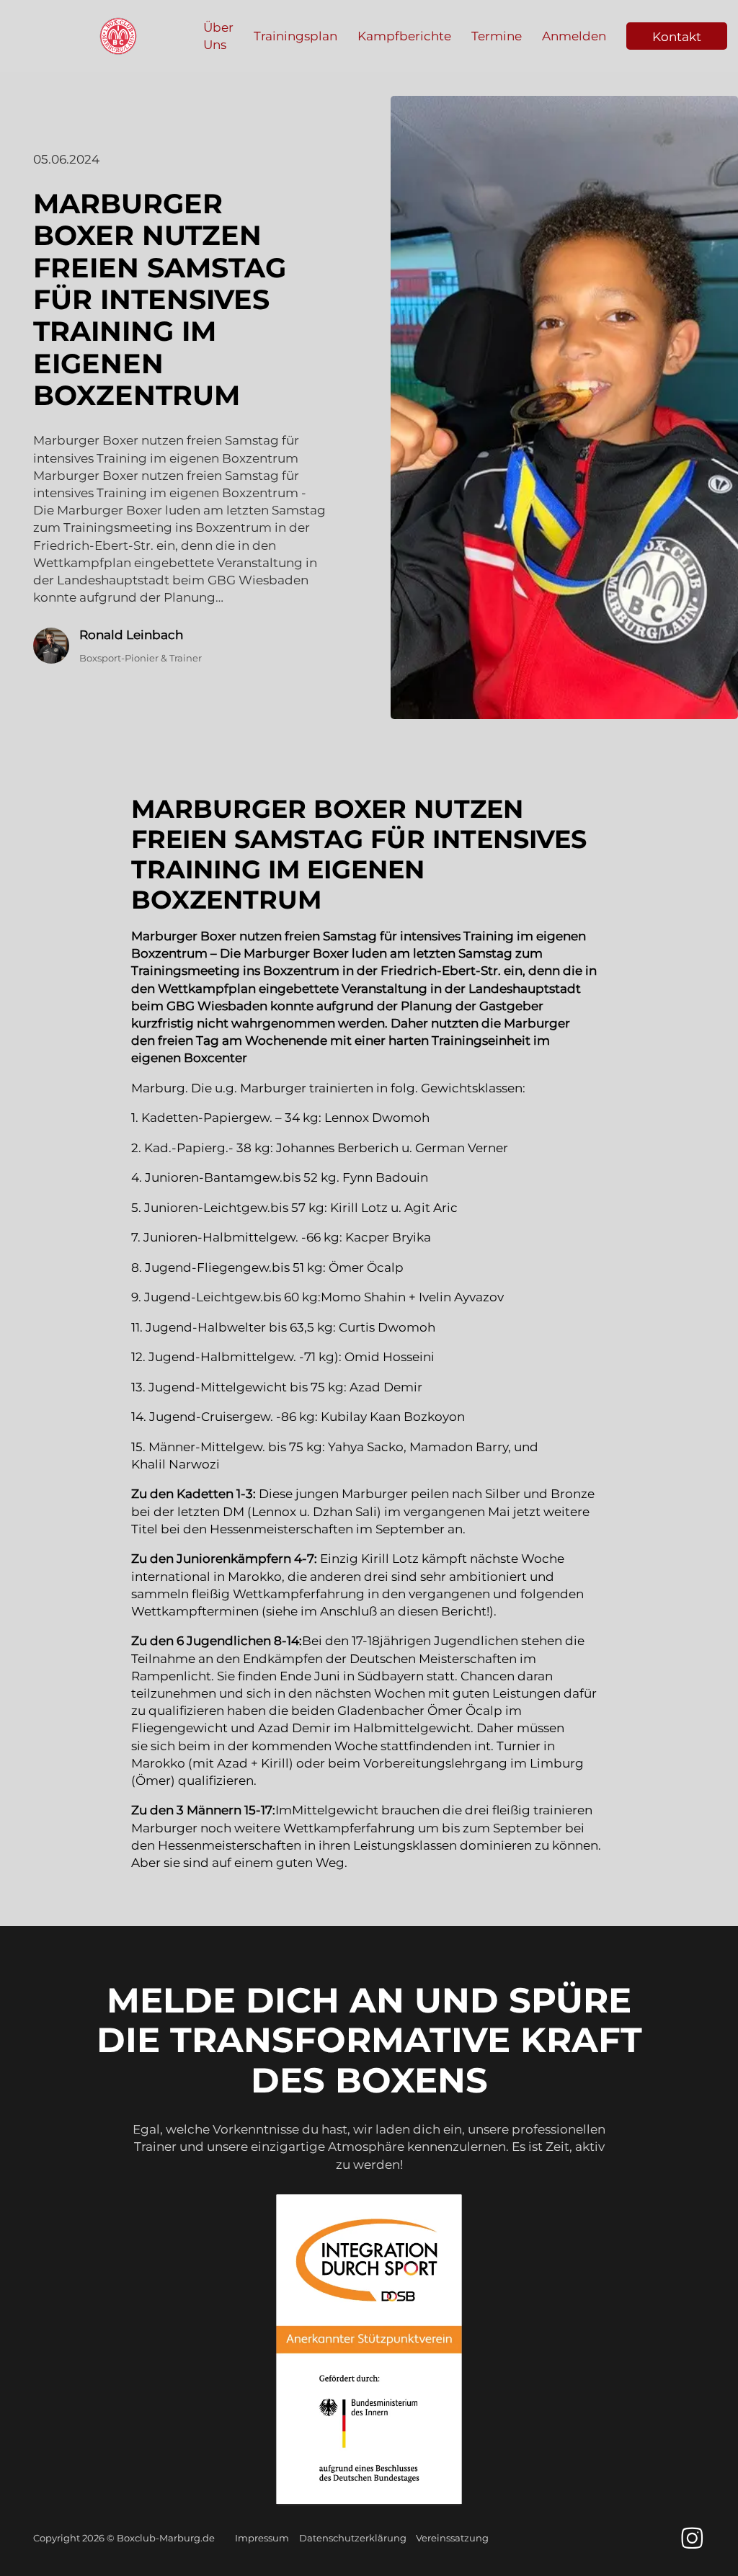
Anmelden (574, 36)
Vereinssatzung (452, 2538)
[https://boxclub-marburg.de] (118, 36)
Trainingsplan (295, 36)
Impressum (262, 2538)
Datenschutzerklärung (353, 2538)
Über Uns (218, 36)
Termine (497, 36)
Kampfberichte (404, 36)
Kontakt (677, 36)
